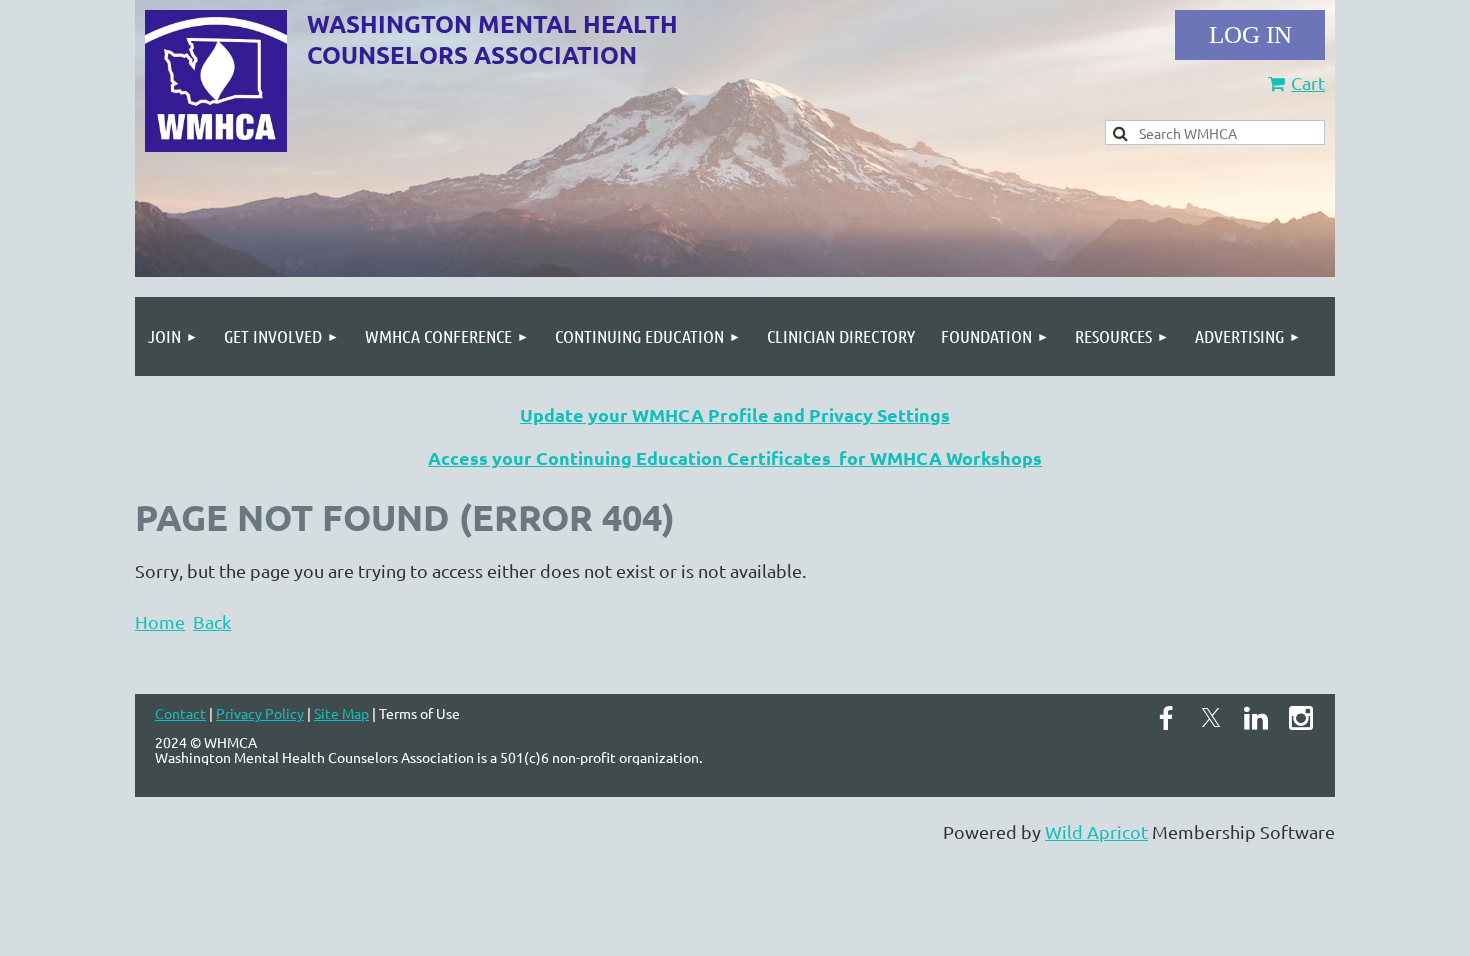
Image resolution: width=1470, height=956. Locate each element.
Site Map (341, 713)
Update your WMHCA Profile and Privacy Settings (735, 414)
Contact (180, 713)
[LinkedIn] (1256, 718)
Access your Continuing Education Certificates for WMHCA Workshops (735, 457)
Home (160, 621)
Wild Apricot (1096, 831)
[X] (1211, 718)
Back (212, 621)
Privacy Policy (260, 713)
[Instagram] (1301, 718)
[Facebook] (1166, 718)
